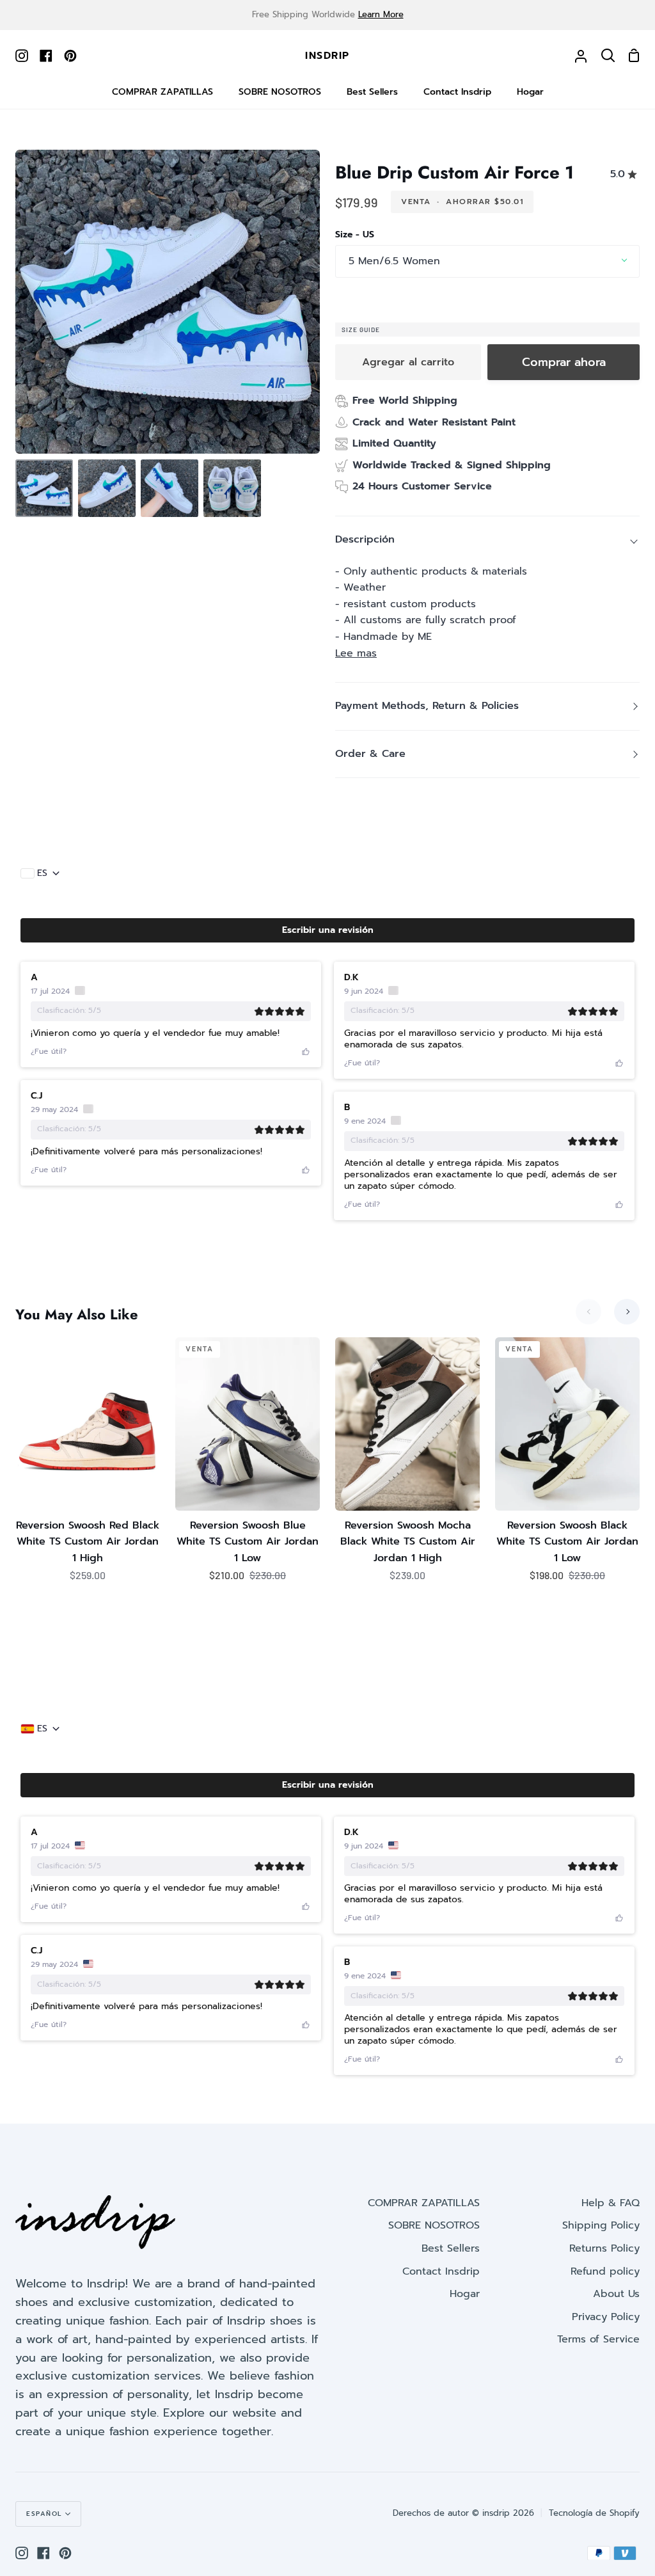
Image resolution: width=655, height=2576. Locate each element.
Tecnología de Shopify (594, 2513)
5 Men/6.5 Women (394, 261)
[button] (327, 930)
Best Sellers (451, 2248)
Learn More (381, 14)
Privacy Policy (606, 2317)
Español (44, 2514)
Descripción (365, 539)
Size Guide (361, 330)
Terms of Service (598, 2339)
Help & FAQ (611, 2203)
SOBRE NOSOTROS (434, 2225)
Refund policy (605, 2271)
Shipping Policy (601, 2225)
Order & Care (370, 754)
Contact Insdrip (441, 2271)
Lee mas (356, 653)
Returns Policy (604, 2248)
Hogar (465, 2294)
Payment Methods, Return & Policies (427, 706)
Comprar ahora (564, 362)
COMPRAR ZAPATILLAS (424, 2203)
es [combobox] (42, 873)
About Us (616, 2294)
